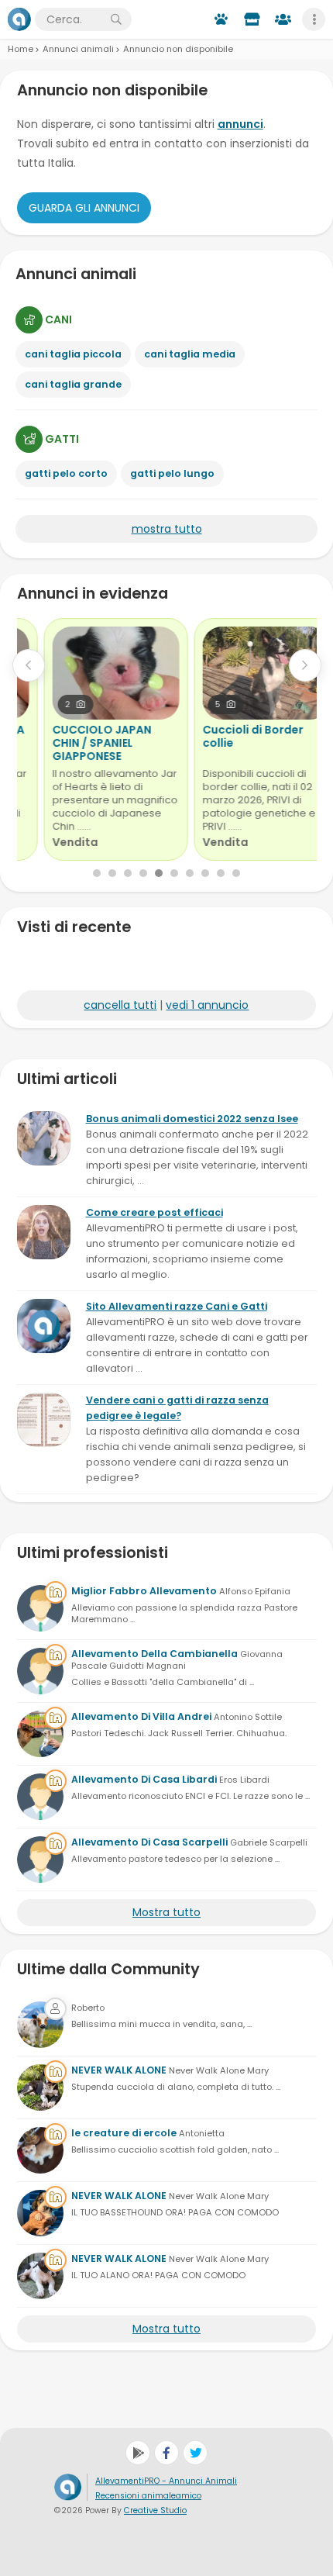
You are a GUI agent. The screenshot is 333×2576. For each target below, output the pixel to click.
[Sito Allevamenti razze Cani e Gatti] (44, 1326)
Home (21, 49)
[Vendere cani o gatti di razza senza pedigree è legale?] (44, 1420)
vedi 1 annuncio (207, 1005)
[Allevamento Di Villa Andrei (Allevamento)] (40, 1734)
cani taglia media (190, 354)
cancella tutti (120, 1005)
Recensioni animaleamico (148, 2496)
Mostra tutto (166, 1912)
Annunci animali (78, 49)
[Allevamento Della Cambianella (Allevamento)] (40, 1671)
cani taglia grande (73, 384)
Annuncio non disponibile (178, 49)
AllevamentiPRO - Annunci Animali (166, 2481)
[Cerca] (116, 19)
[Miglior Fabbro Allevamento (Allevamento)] (40, 1608)
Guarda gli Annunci (84, 208)
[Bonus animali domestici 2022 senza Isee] (44, 1138)
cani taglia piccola (73, 354)
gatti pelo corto (66, 473)
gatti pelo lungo (172, 473)
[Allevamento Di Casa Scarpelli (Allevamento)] (40, 1859)
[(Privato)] (40, 2025)
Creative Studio (155, 2510)
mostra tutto (167, 529)
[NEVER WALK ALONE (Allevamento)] (40, 2087)
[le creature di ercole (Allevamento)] (40, 2150)
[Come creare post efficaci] (44, 1232)
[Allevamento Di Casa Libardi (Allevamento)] (40, 1797)
